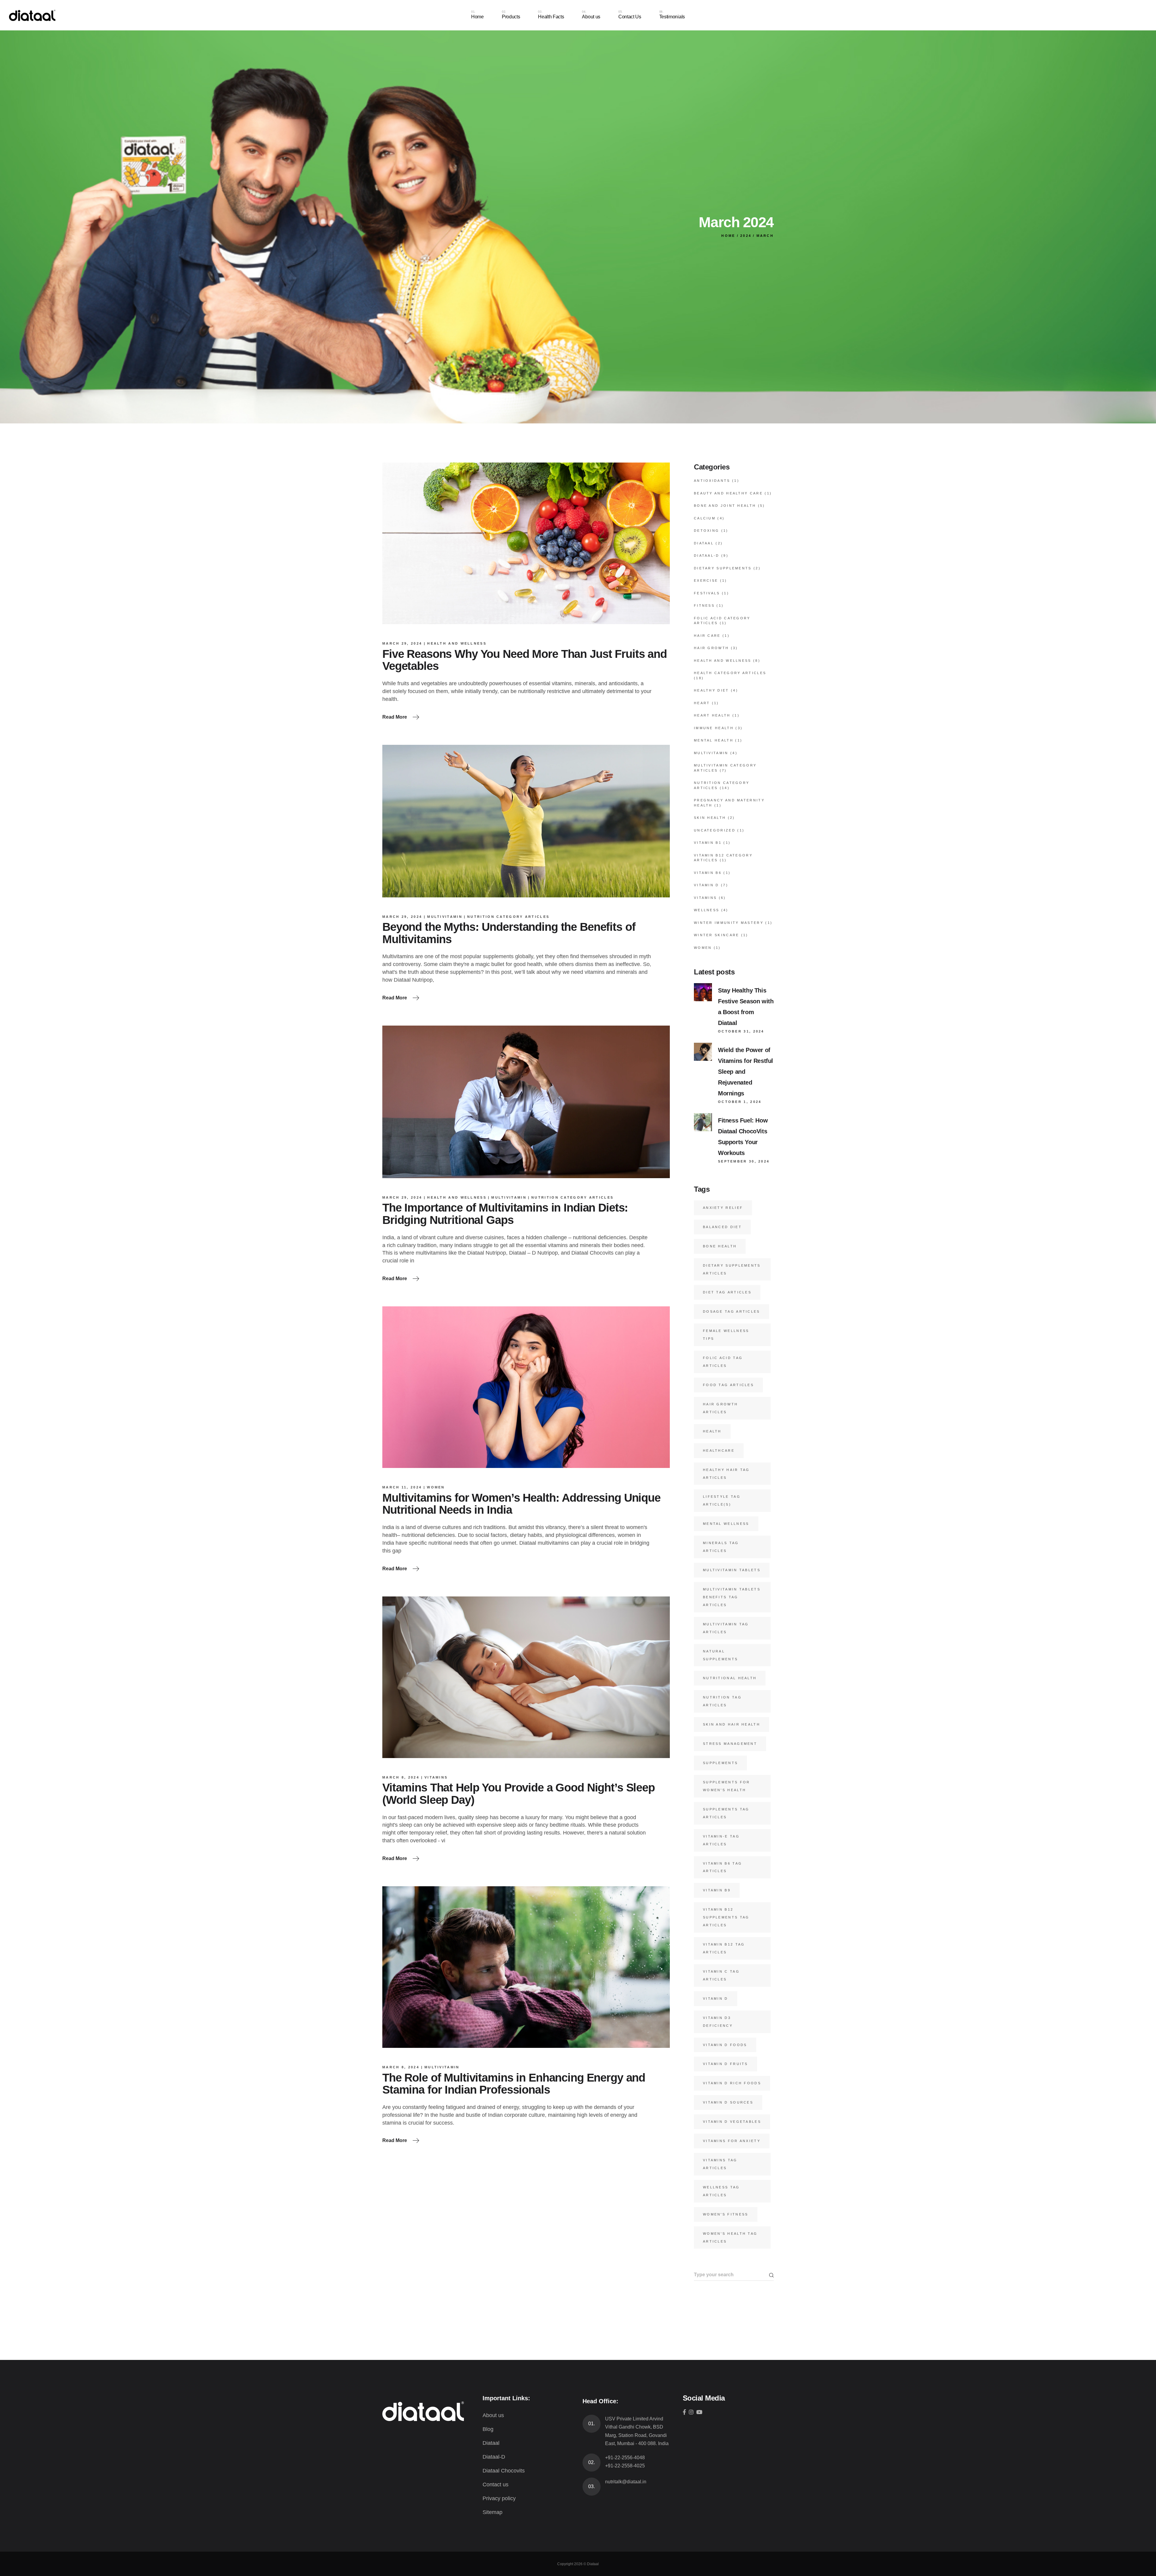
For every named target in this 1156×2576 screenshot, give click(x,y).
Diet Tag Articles (727, 1292)
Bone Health (720, 1246)
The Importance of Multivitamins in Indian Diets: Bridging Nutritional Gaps (505, 1214)
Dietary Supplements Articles (732, 1269)
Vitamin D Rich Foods (732, 2083)
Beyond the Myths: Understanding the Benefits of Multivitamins (509, 933)
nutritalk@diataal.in (626, 2482)
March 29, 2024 (402, 643)
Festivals (707, 593)
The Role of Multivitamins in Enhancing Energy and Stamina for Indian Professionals (514, 2084)
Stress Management (730, 1744)
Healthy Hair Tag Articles (726, 1474)
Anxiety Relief (723, 1208)
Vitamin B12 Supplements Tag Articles (726, 1917)
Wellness (707, 910)
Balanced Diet (722, 1227)
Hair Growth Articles (720, 1408)
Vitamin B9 (717, 1890)
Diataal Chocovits (504, 2471)
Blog (488, 2429)
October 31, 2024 (741, 1031)
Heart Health (712, 715)
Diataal (704, 543)
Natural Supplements (720, 1655)
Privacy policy (499, 2498)
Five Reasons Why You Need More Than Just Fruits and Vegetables (525, 660)
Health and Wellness (457, 643)
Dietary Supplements (723, 568)
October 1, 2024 (740, 1102)
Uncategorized (715, 830)
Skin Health (710, 818)
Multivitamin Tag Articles (726, 1628)
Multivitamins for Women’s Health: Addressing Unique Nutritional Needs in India (521, 1504)
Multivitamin (445, 917)
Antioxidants (712, 481)
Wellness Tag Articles (721, 2191)
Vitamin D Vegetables (732, 2122)
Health (712, 1431)
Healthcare (719, 1451)
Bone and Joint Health (725, 506)
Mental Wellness (726, 1524)
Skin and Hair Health (732, 1724)
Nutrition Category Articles (508, 917)
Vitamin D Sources (728, 2102)
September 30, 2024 (744, 1161)
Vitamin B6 (708, 873)
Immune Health (714, 728)
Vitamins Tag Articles (720, 2164)
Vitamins (436, 1777)
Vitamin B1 (708, 843)
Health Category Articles (730, 673)
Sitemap (493, 2512)
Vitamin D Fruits (726, 2064)
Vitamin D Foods (725, 2045)
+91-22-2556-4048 (625, 2458)
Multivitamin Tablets (732, 1570)
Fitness (704, 605)
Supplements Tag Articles (726, 1813)
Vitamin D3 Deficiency (718, 2022)
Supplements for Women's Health (727, 1786)
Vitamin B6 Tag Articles (722, 1867)
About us (493, 2415)
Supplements (720, 1763)
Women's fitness (726, 2214)
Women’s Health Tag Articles (730, 2237)
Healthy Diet (712, 690)
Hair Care (707, 636)
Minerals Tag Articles (721, 1547)
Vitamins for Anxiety (732, 2141)
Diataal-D (707, 556)
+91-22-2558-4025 (625, 2466)
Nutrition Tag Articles (722, 1701)
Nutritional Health (730, 1678)
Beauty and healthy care (728, 493)
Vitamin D (707, 885)
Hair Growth (711, 648)
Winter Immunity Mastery (729, 923)
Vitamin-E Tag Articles (721, 1840)
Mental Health (714, 740)
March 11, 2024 (402, 1487)
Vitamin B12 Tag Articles (724, 1948)
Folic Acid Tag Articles (723, 1362)
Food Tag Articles (728, 1385)
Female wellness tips (726, 1335)
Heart (702, 703)
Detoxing (707, 531)
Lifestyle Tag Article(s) (722, 1500)
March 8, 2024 (401, 1777)
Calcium (705, 518)
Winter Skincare (717, 935)
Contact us (496, 2485)
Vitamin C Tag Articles (721, 1975)
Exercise (706, 581)
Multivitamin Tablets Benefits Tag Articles (732, 1597)
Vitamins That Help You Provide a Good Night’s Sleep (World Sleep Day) (519, 1794)
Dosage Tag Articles (732, 1311)
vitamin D (716, 1999)
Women (436, 1487)
